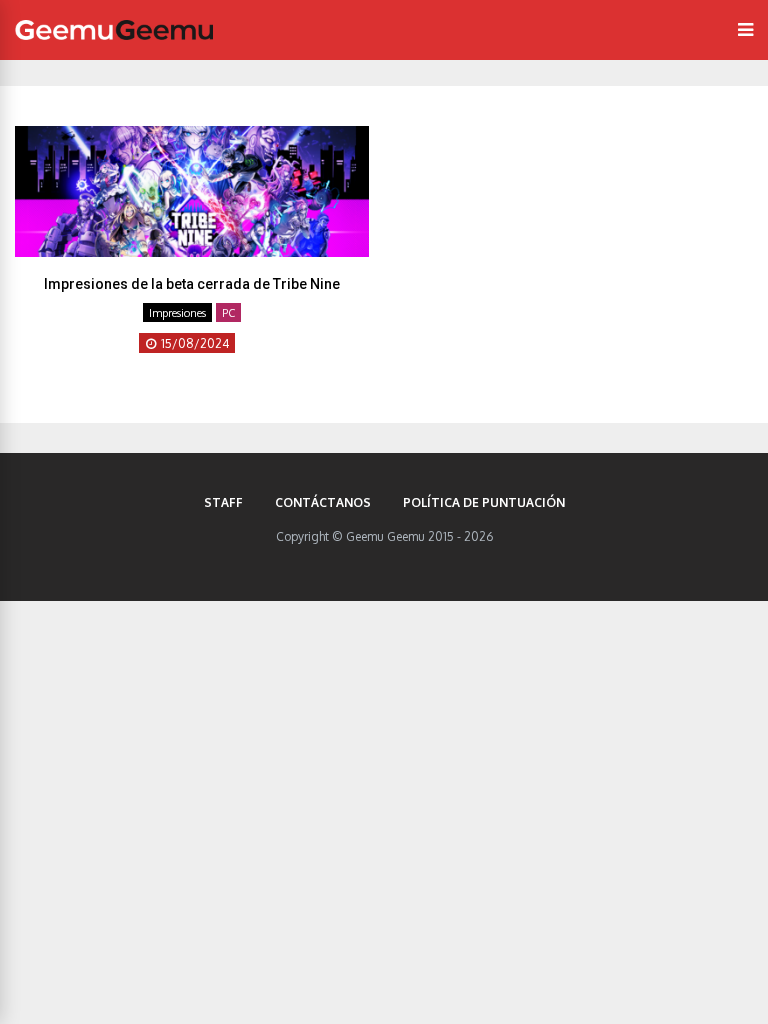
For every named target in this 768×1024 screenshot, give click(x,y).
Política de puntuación (484, 502)
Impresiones (177, 313)
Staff (223, 502)
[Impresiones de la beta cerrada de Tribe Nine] (192, 251)
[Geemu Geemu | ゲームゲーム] (114, 30)
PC (228, 313)
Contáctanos (323, 502)
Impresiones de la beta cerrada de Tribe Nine (192, 284)
